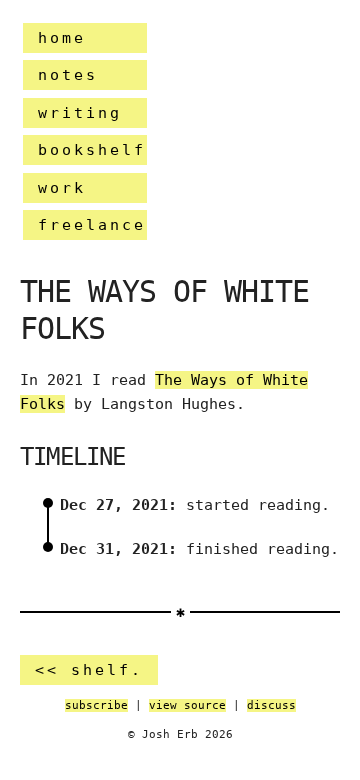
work (62, 188)
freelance (92, 225)
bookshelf (92, 150)
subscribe (96, 705)
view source (187, 705)
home (62, 38)
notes (68, 75)
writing (80, 113)
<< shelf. (89, 670)
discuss (271, 705)
